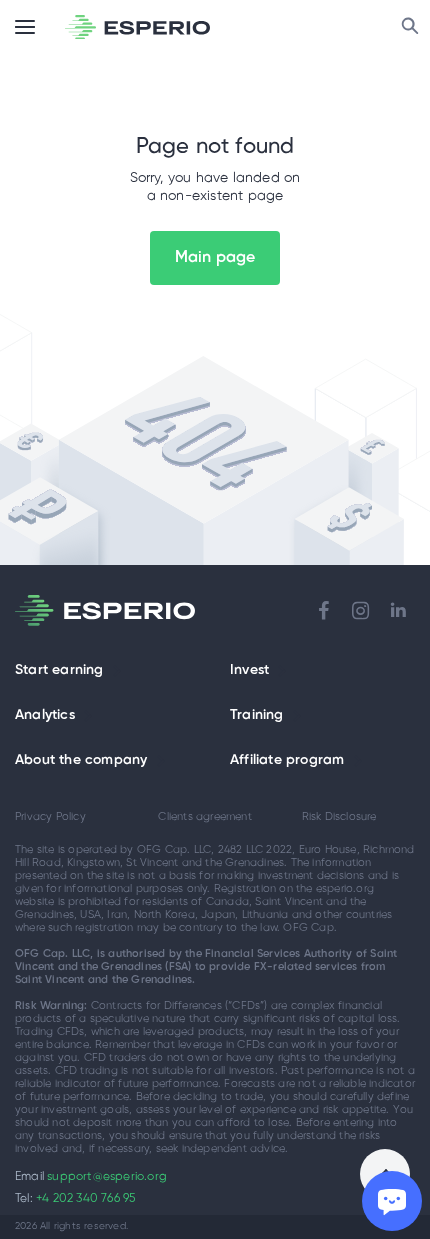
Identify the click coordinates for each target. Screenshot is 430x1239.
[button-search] (410, 27)
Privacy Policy (50, 817)
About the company (81, 760)
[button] (117, 671)
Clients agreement (204, 817)
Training (257, 715)
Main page (215, 257)
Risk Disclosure (339, 817)
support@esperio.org (107, 1176)
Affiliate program (287, 760)
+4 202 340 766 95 (85, 1198)
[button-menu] (25, 27)
